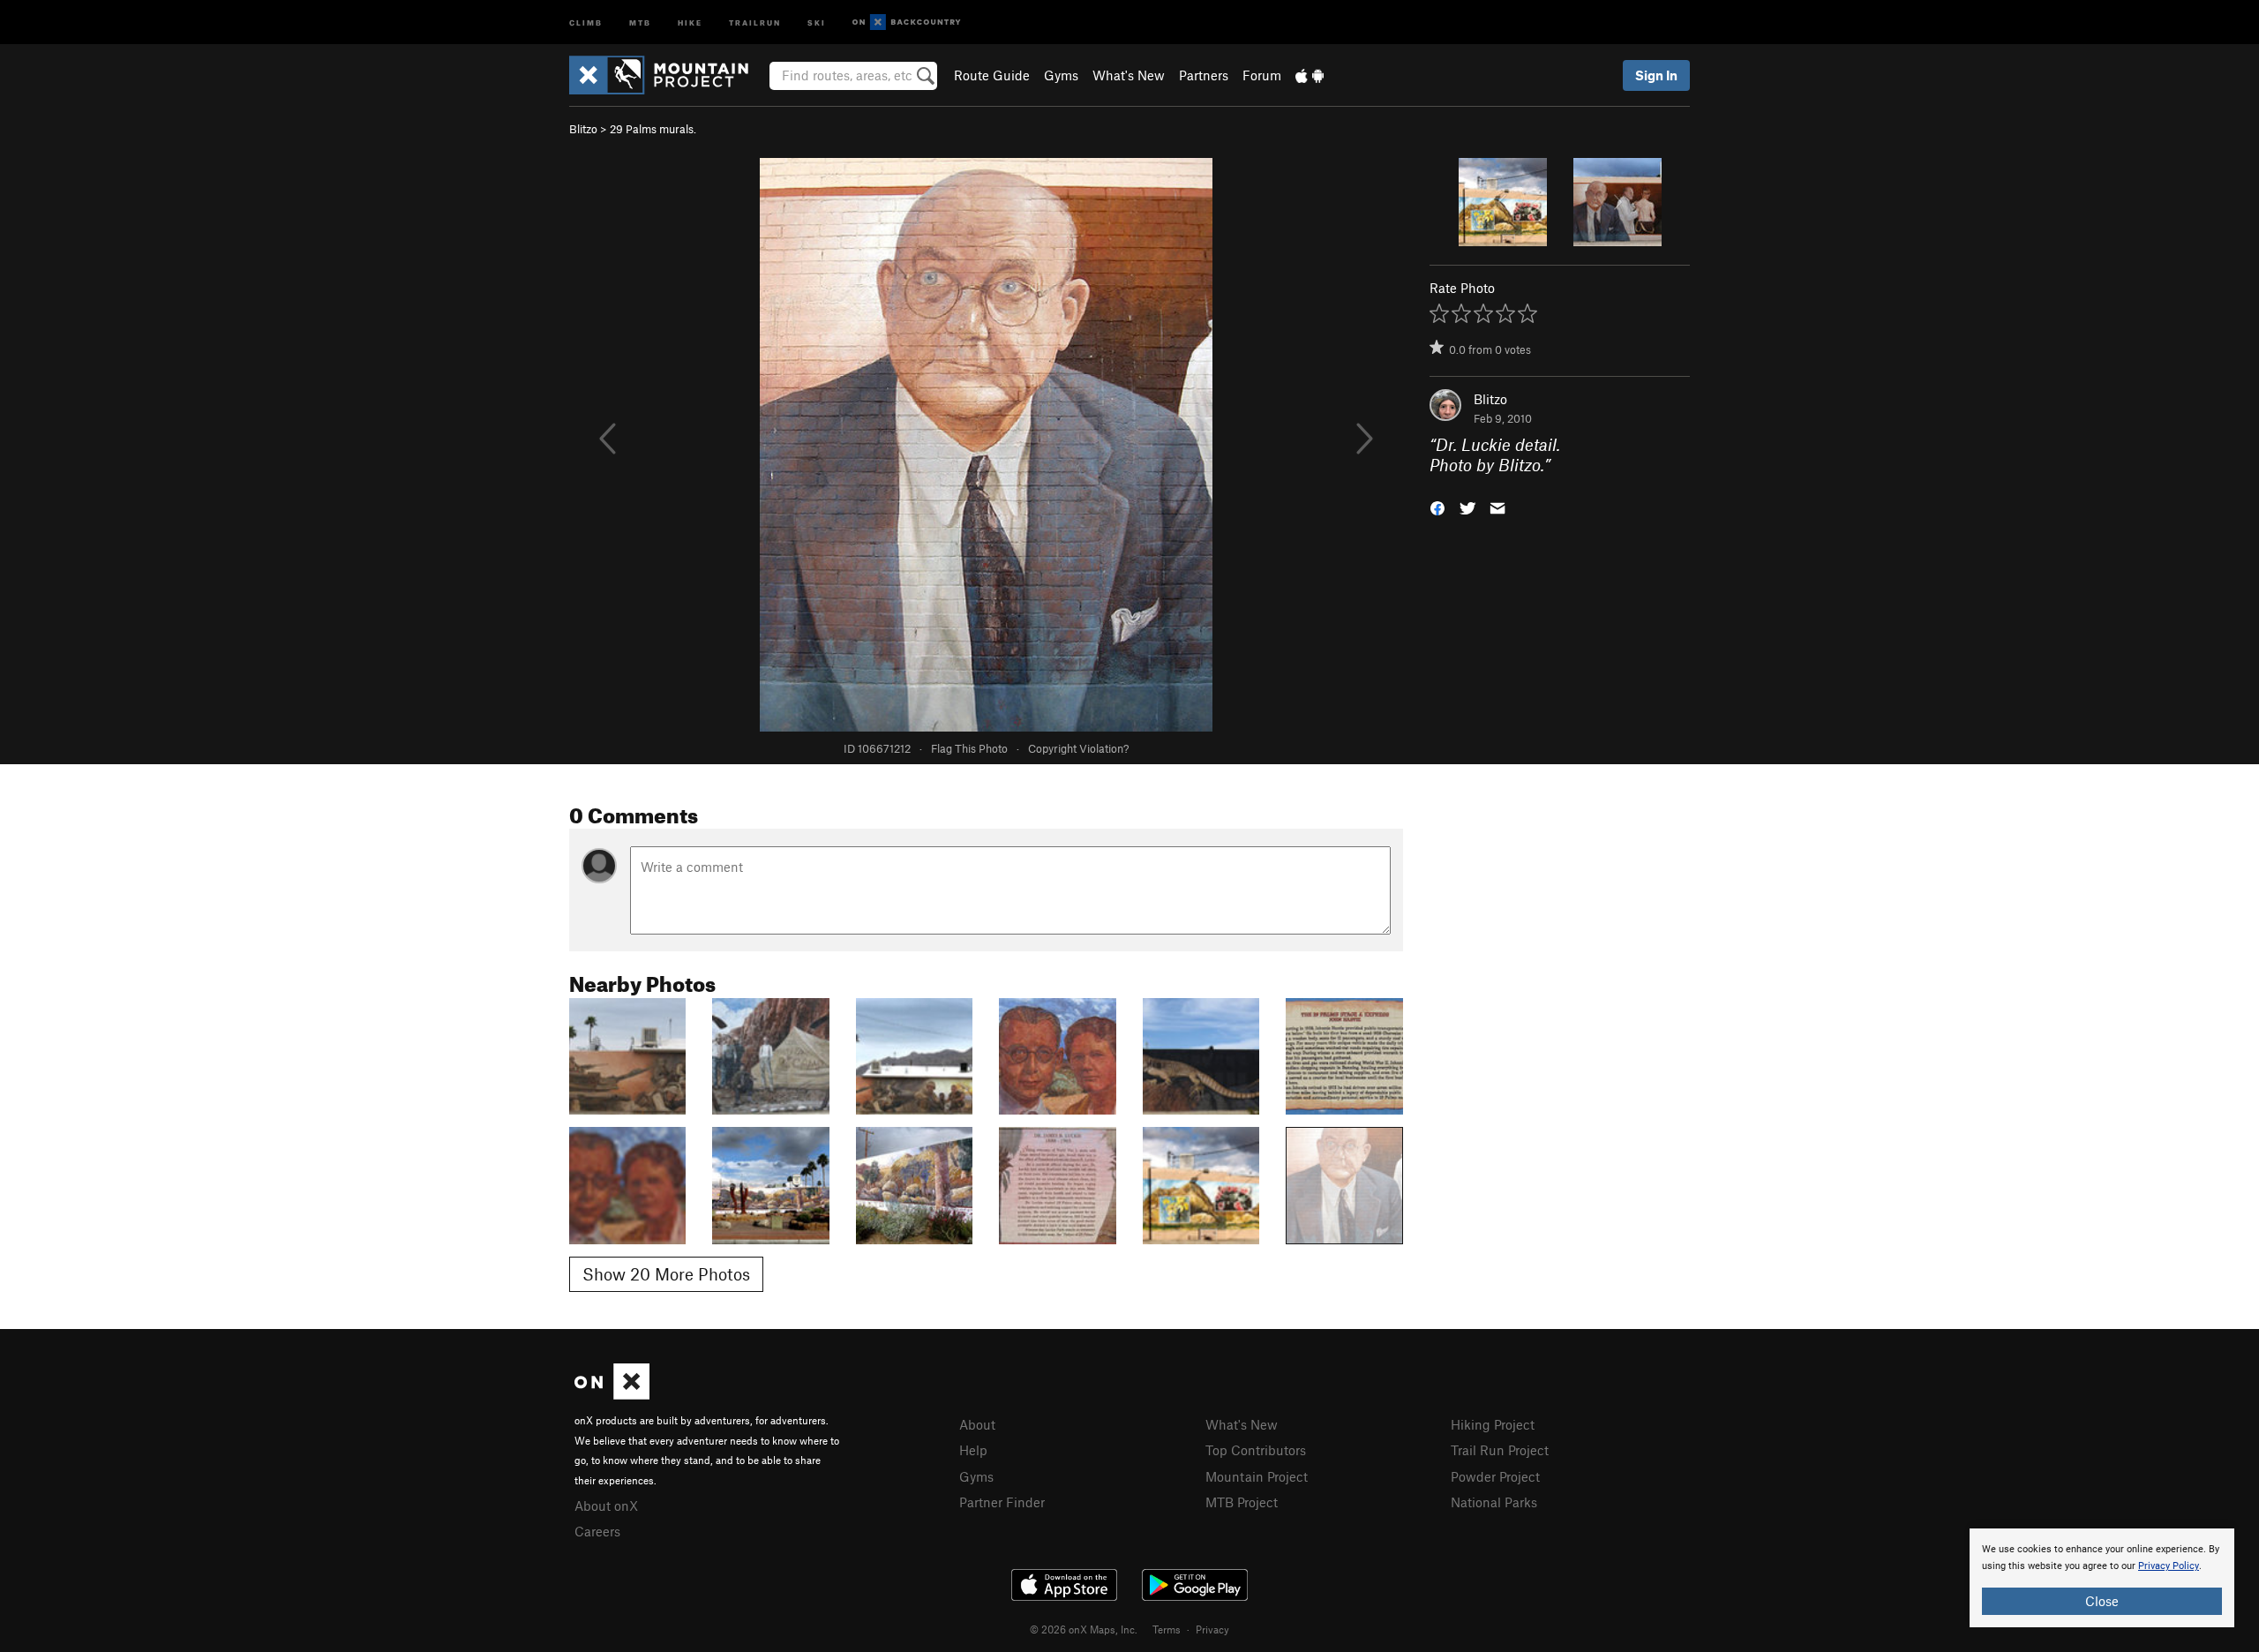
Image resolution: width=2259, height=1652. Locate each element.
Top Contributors (1256, 1450)
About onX (606, 1506)
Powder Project (1495, 1476)
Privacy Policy (2169, 1566)
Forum (1262, 75)
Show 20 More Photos (666, 1274)
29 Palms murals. (653, 129)
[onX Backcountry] (907, 23)
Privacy (1212, 1629)
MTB (640, 22)
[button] (1437, 506)
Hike (690, 22)
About (977, 1424)
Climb (586, 22)
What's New (1129, 75)
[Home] (668, 75)
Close (2102, 1601)
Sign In (1656, 75)
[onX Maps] (612, 1394)
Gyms (1061, 75)
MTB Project (1242, 1502)
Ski (817, 22)
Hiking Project (1493, 1424)
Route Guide (992, 75)
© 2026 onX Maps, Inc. (1084, 1629)
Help (973, 1450)
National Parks (1494, 1502)
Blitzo (583, 129)
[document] (2102, 1578)
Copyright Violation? (1078, 748)
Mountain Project (1257, 1476)
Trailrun (755, 22)
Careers (597, 1531)
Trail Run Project (1500, 1450)
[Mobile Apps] (1310, 75)
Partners (1204, 75)
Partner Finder (1002, 1502)
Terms (1167, 1629)
